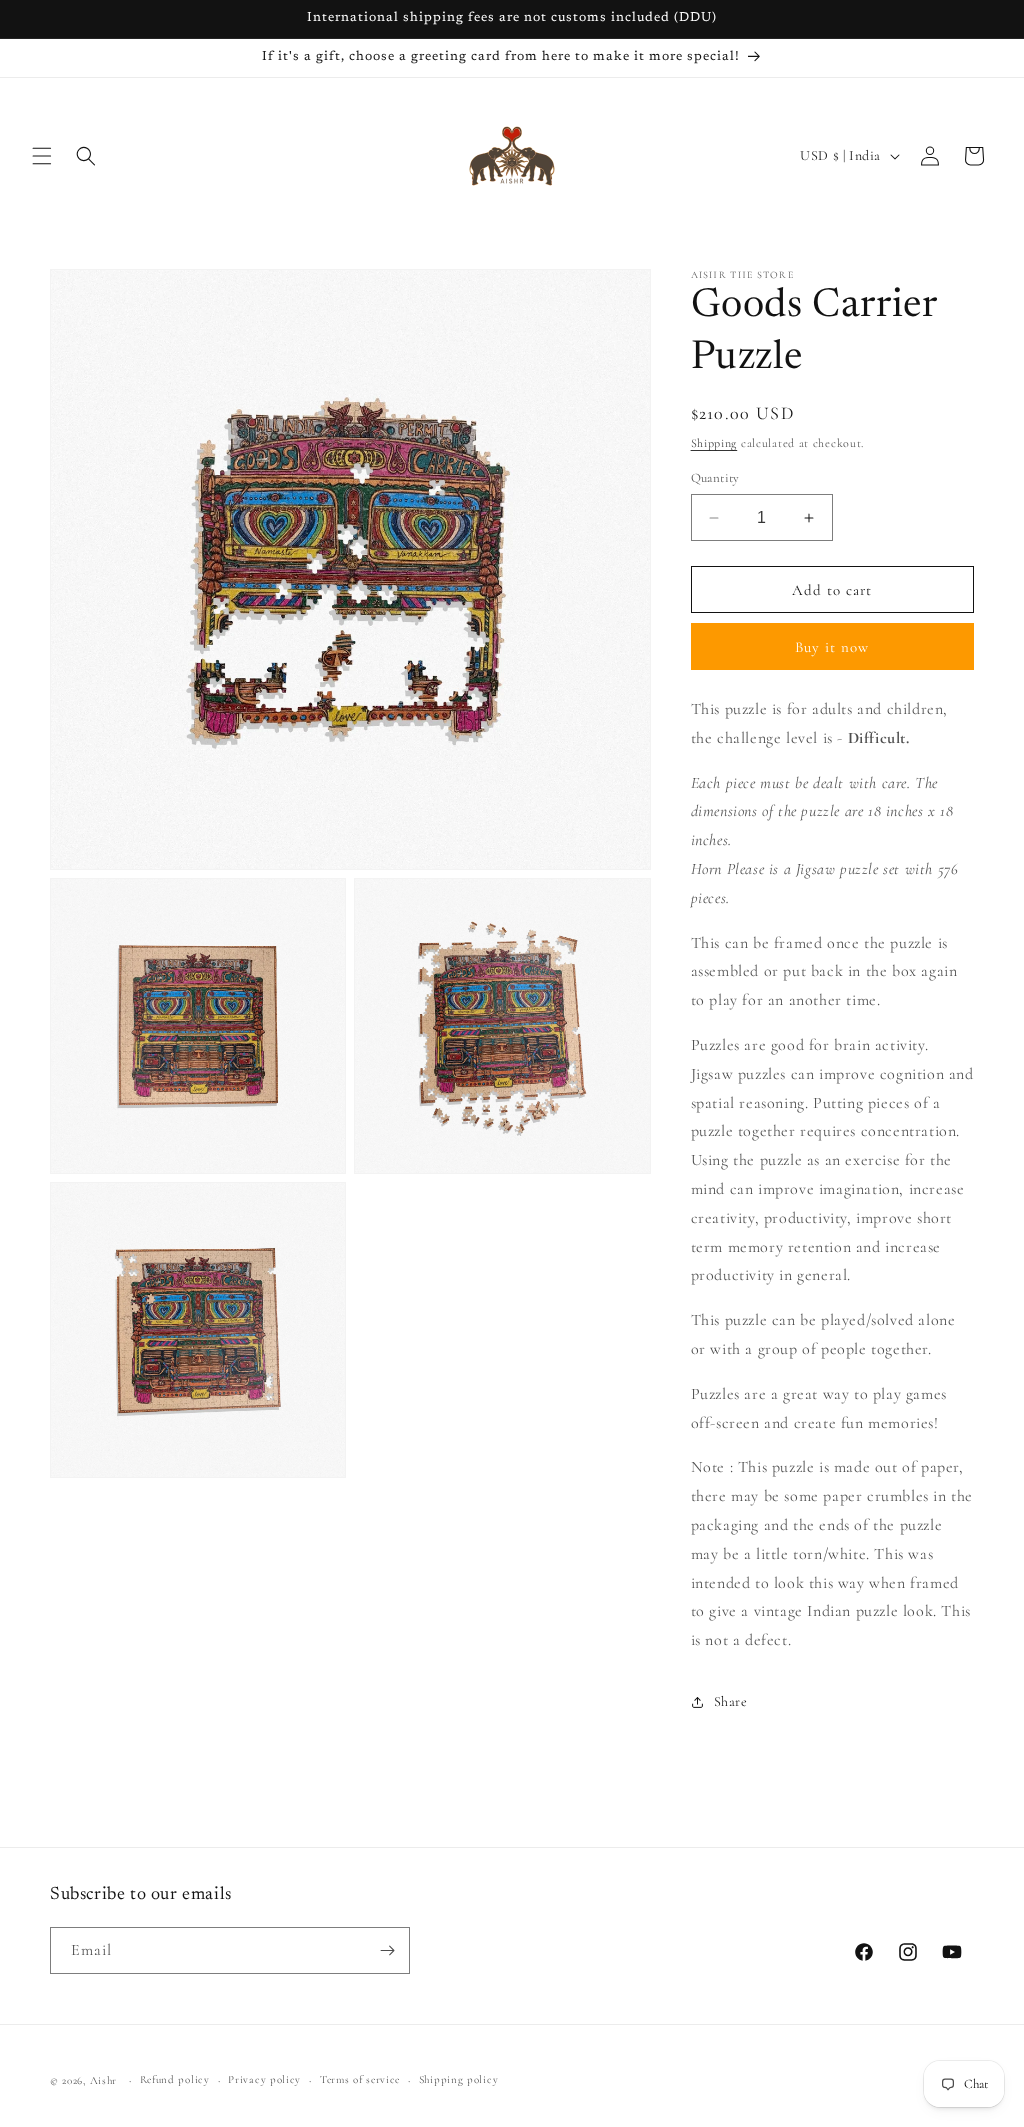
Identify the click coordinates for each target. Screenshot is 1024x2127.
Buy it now (832, 647)
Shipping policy (459, 2079)
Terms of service (360, 2079)
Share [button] (731, 1701)
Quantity (715, 478)
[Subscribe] (387, 1950)
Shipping (714, 443)
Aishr (104, 2080)
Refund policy (175, 2079)
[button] (42, 156)
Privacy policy (264, 2079)
